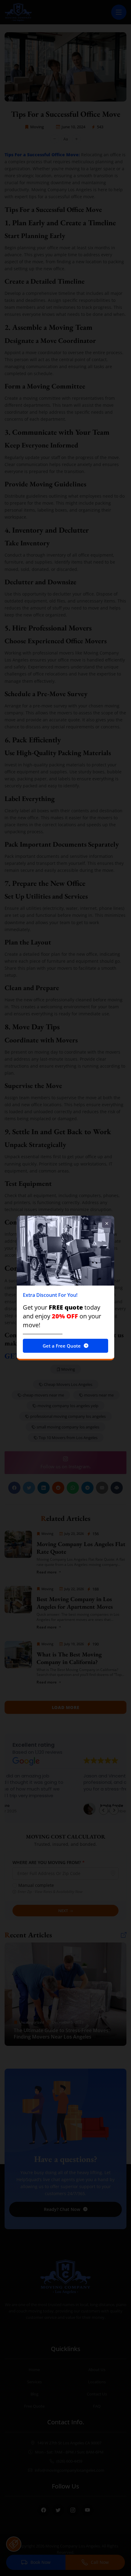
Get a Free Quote (62, 1346)
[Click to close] (107, 1223)
